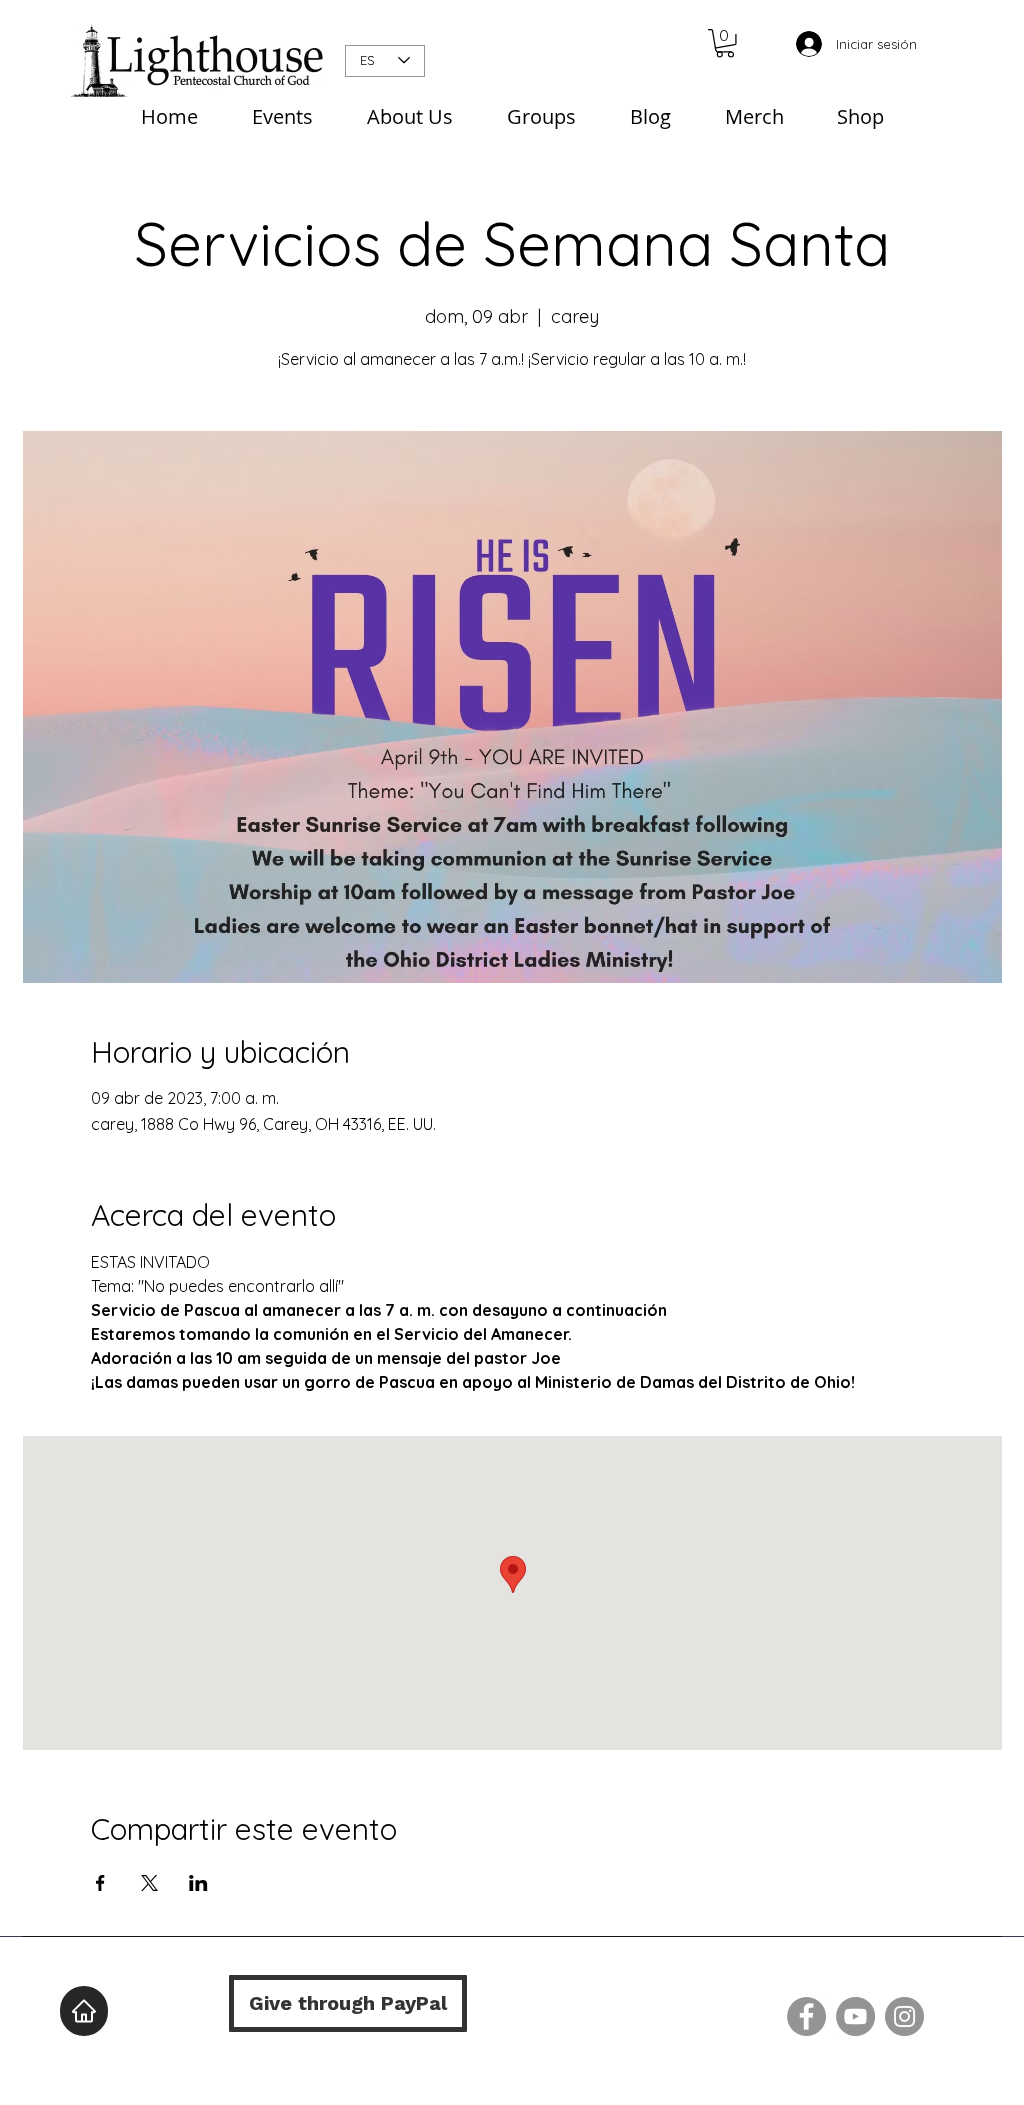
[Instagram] (904, 2016)
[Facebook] (806, 2016)
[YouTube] (855, 2016)
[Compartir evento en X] (149, 1883)
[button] (725, 43)
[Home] (84, 2011)
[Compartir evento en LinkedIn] (198, 1883)
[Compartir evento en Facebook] (100, 1883)
